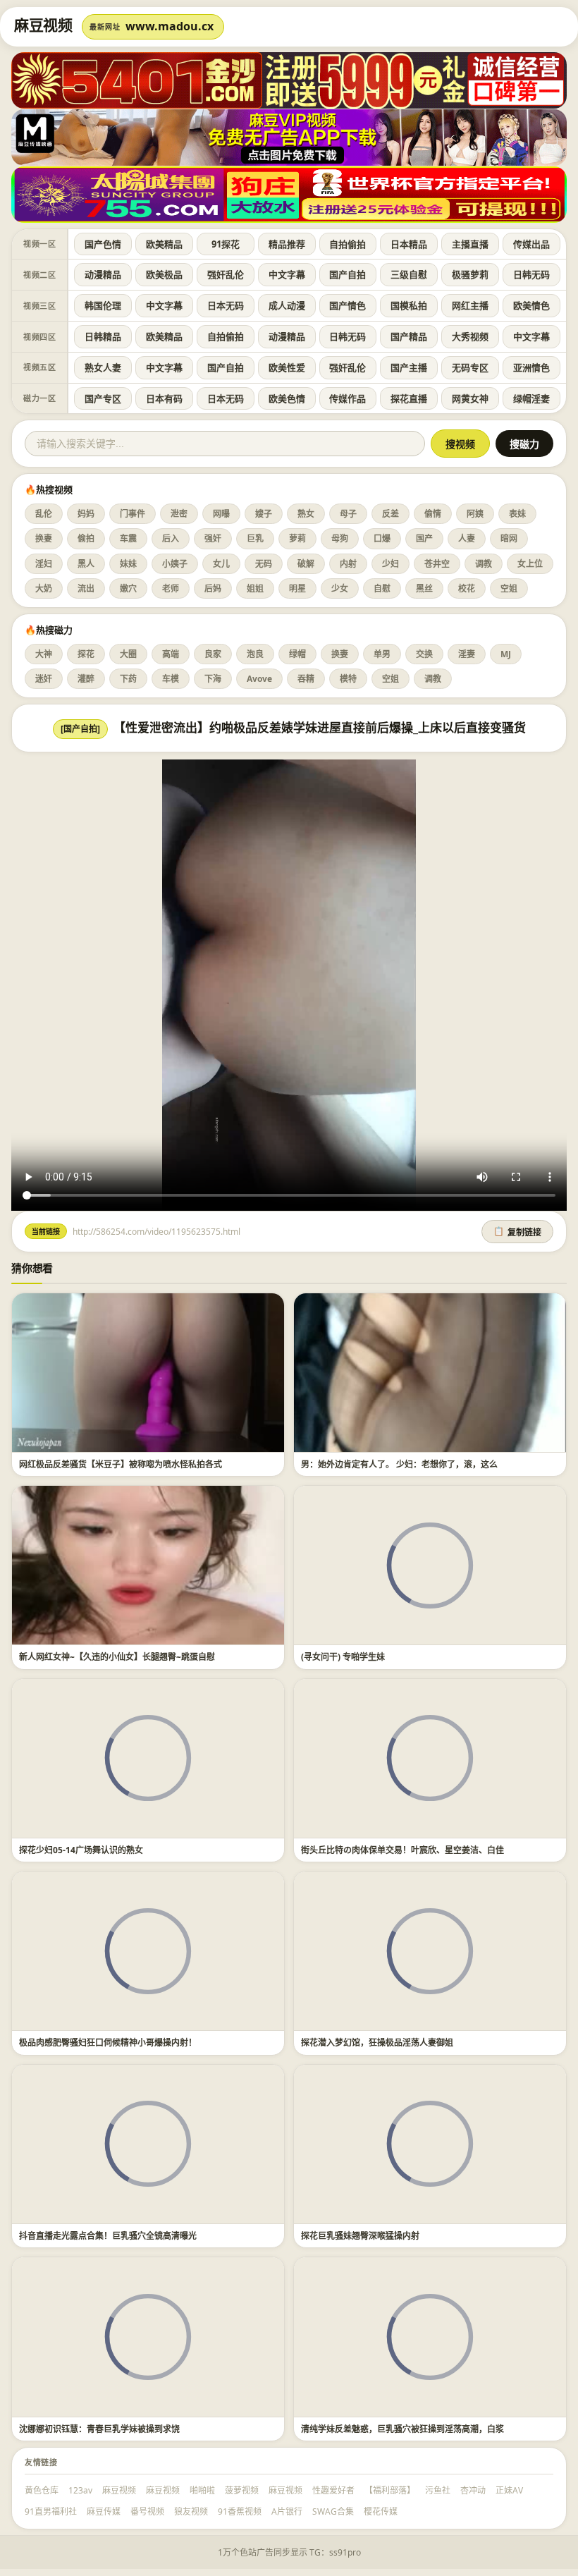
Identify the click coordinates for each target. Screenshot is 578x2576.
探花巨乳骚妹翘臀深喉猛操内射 (360, 2236)
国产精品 (409, 336)
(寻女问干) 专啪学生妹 (343, 1657)
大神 (44, 654)
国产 (424, 538)
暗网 (509, 538)
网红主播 (470, 305)
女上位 (530, 564)
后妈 (213, 588)
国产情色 (348, 305)
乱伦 (44, 514)
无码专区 (470, 367)
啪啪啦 (202, 2490)
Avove (259, 679)
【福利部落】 (390, 2490)
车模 (171, 679)
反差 (391, 514)
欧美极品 (164, 274)
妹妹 (128, 564)
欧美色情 (287, 398)
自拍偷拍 (348, 244)
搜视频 (460, 444)
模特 (348, 679)
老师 (171, 588)
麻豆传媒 (104, 2511)
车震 (128, 538)
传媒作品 (348, 398)
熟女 (306, 514)
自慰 (382, 588)
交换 (424, 654)
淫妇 (44, 564)
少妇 (391, 564)
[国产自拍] (80, 729)
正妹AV (509, 2490)
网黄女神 (470, 398)
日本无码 (226, 305)
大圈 (128, 654)
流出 (86, 588)
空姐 (509, 588)
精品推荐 (287, 244)
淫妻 (467, 654)
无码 (264, 564)
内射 (348, 564)
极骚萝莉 (470, 274)
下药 (128, 679)
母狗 (340, 538)
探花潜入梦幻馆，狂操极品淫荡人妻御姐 (377, 2043)
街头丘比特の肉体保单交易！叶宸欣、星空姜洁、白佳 (402, 1850)
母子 (348, 514)
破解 (306, 564)
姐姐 (255, 588)
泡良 (255, 654)
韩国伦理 (103, 305)
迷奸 (44, 679)
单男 (382, 654)
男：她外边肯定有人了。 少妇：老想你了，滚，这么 (399, 1464)
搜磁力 (524, 444)
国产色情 (103, 244)
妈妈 (86, 514)
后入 (171, 538)
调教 (484, 564)
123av (80, 2490)
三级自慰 (409, 274)
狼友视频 (191, 2511)
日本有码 (164, 398)
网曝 (221, 514)
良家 (213, 654)
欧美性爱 (287, 367)
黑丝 (424, 588)
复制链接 (517, 1232)
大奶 (44, 588)
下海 (213, 679)
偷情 (433, 514)
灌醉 (86, 679)
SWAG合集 (333, 2511)
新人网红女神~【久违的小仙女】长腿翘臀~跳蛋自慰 (117, 1657)
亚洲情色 (531, 367)
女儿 (221, 564)
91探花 (226, 244)
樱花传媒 (381, 2511)
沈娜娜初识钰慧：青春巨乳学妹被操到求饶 (99, 2429)
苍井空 (437, 564)
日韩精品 (103, 336)
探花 (86, 654)
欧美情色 (531, 305)
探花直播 (409, 398)
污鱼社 (438, 2490)
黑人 (86, 564)
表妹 (517, 514)
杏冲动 (473, 2490)
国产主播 (409, 367)
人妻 (467, 538)
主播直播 (470, 244)
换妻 (44, 538)
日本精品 (409, 244)
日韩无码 (531, 274)
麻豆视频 (119, 2490)
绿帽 (297, 654)
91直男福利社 (51, 2511)
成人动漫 (287, 305)
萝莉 (297, 538)
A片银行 (287, 2511)
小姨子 (175, 564)
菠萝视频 (242, 2490)
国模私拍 (409, 305)
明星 (297, 588)
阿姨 (475, 514)
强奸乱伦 (226, 274)
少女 (340, 588)
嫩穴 (128, 588)
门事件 (133, 514)
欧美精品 (164, 244)
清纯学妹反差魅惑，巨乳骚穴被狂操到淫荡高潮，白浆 (402, 2429)
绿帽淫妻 (531, 398)
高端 (171, 654)
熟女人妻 (103, 367)
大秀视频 (470, 336)
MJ (506, 654)
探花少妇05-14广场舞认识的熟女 (81, 1850)
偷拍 (86, 538)
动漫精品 (103, 274)
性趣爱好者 (333, 2490)
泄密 (179, 514)
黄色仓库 (42, 2490)
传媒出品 (531, 244)
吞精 (306, 679)
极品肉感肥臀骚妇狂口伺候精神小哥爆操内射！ (108, 2043)
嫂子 (264, 514)
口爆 (382, 538)
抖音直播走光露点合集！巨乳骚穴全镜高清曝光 (108, 2236)
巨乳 (255, 538)
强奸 (213, 538)
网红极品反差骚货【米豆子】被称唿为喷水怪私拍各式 (121, 1464)
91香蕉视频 (240, 2511)
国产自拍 (348, 274)
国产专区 (103, 398)
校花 (467, 588)
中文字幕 (287, 274)
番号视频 (147, 2511)
